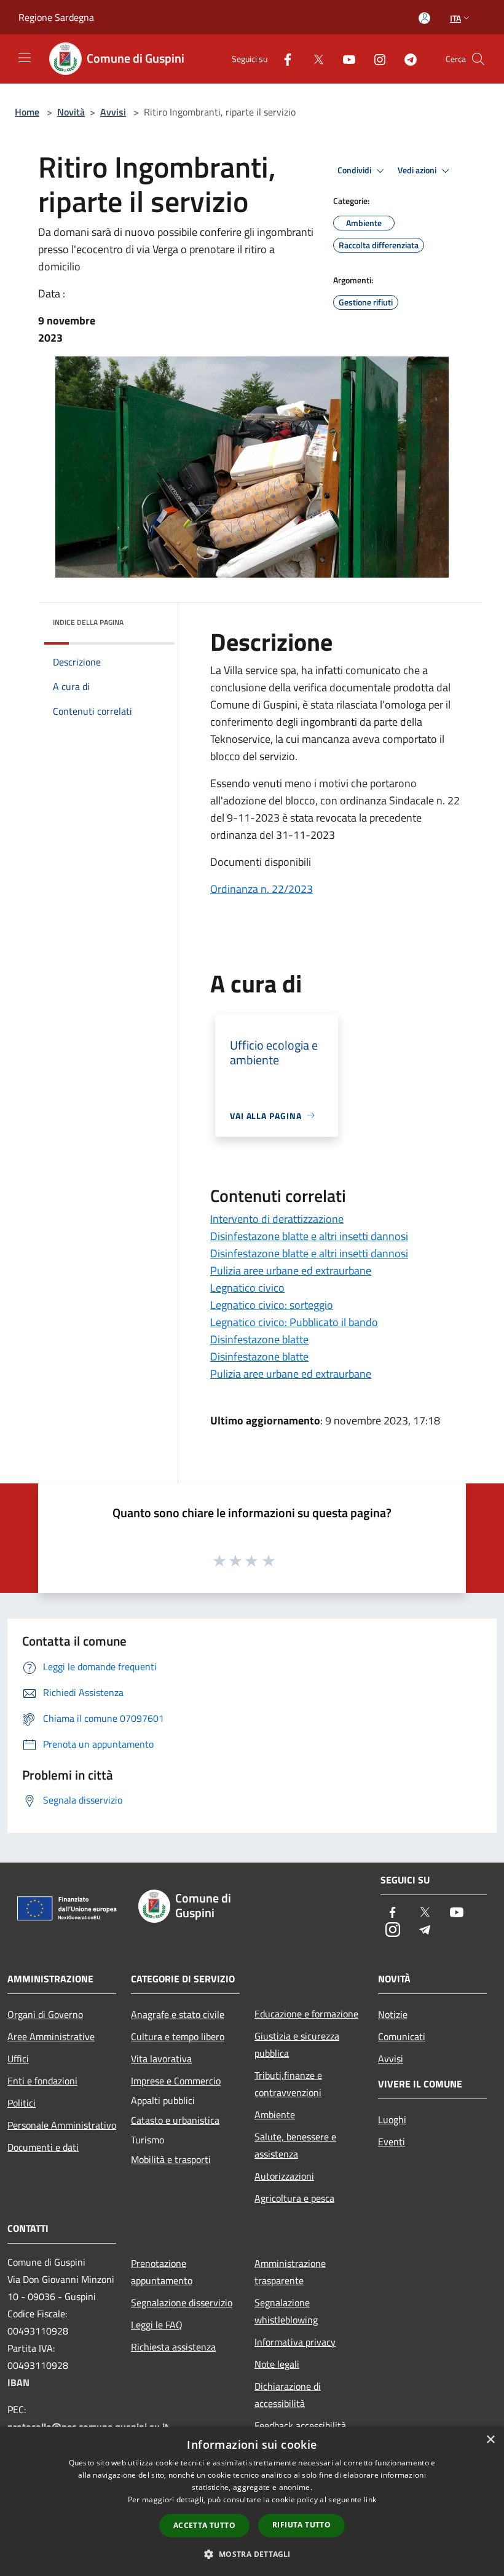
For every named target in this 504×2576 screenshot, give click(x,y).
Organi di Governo (45, 2014)
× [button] (490, 2440)
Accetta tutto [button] (204, 2525)
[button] (252, 2554)
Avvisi (113, 112)
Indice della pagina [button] (88, 622)
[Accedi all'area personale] (424, 18)
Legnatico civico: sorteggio (272, 1305)
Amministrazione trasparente (290, 2272)
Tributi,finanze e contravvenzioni (288, 2084)
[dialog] (252, 2501)
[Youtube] (344, 59)
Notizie (393, 2014)
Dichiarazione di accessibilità (288, 2395)
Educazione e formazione (306, 2014)
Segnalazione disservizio (182, 2303)
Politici (22, 2103)
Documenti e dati (43, 2147)
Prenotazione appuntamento (162, 2272)
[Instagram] (375, 59)
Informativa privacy (295, 2342)
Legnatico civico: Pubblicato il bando (294, 1322)
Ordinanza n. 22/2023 (262, 889)
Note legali (277, 2364)
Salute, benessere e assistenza (295, 2145)
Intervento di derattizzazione (277, 1219)
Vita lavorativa (161, 2059)
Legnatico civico (247, 1288)
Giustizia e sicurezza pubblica (297, 2044)
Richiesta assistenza (173, 2347)
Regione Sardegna (56, 17)
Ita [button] (455, 18)
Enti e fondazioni (42, 2081)
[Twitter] (313, 59)
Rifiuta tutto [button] (301, 2525)
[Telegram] (406, 59)
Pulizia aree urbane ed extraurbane (291, 1270)
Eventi (392, 2142)
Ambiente (275, 2115)
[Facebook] (283, 59)
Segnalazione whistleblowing (286, 2311)
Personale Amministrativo (62, 2125)
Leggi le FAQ (157, 2325)
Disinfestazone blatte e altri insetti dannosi (309, 1236)
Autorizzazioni (284, 2176)
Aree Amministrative (51, 2036)
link (370, 2499)
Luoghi (392, 2119)
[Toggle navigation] (25, 58)
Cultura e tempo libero (178, 2036)
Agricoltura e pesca (294, 2198)
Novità (71, 112)
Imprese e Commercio (176, 2081)
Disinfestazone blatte (259, 1339)
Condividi (355, 170)
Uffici (18, 2059)
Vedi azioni (418, 170)
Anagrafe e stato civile (178, 2014)
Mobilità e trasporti (171, 2159)
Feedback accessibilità (300, 2425)
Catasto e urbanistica (175, 2120)
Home (27, 112)
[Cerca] (478, 59)
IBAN (18, 2382)
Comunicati (402, 2036)
